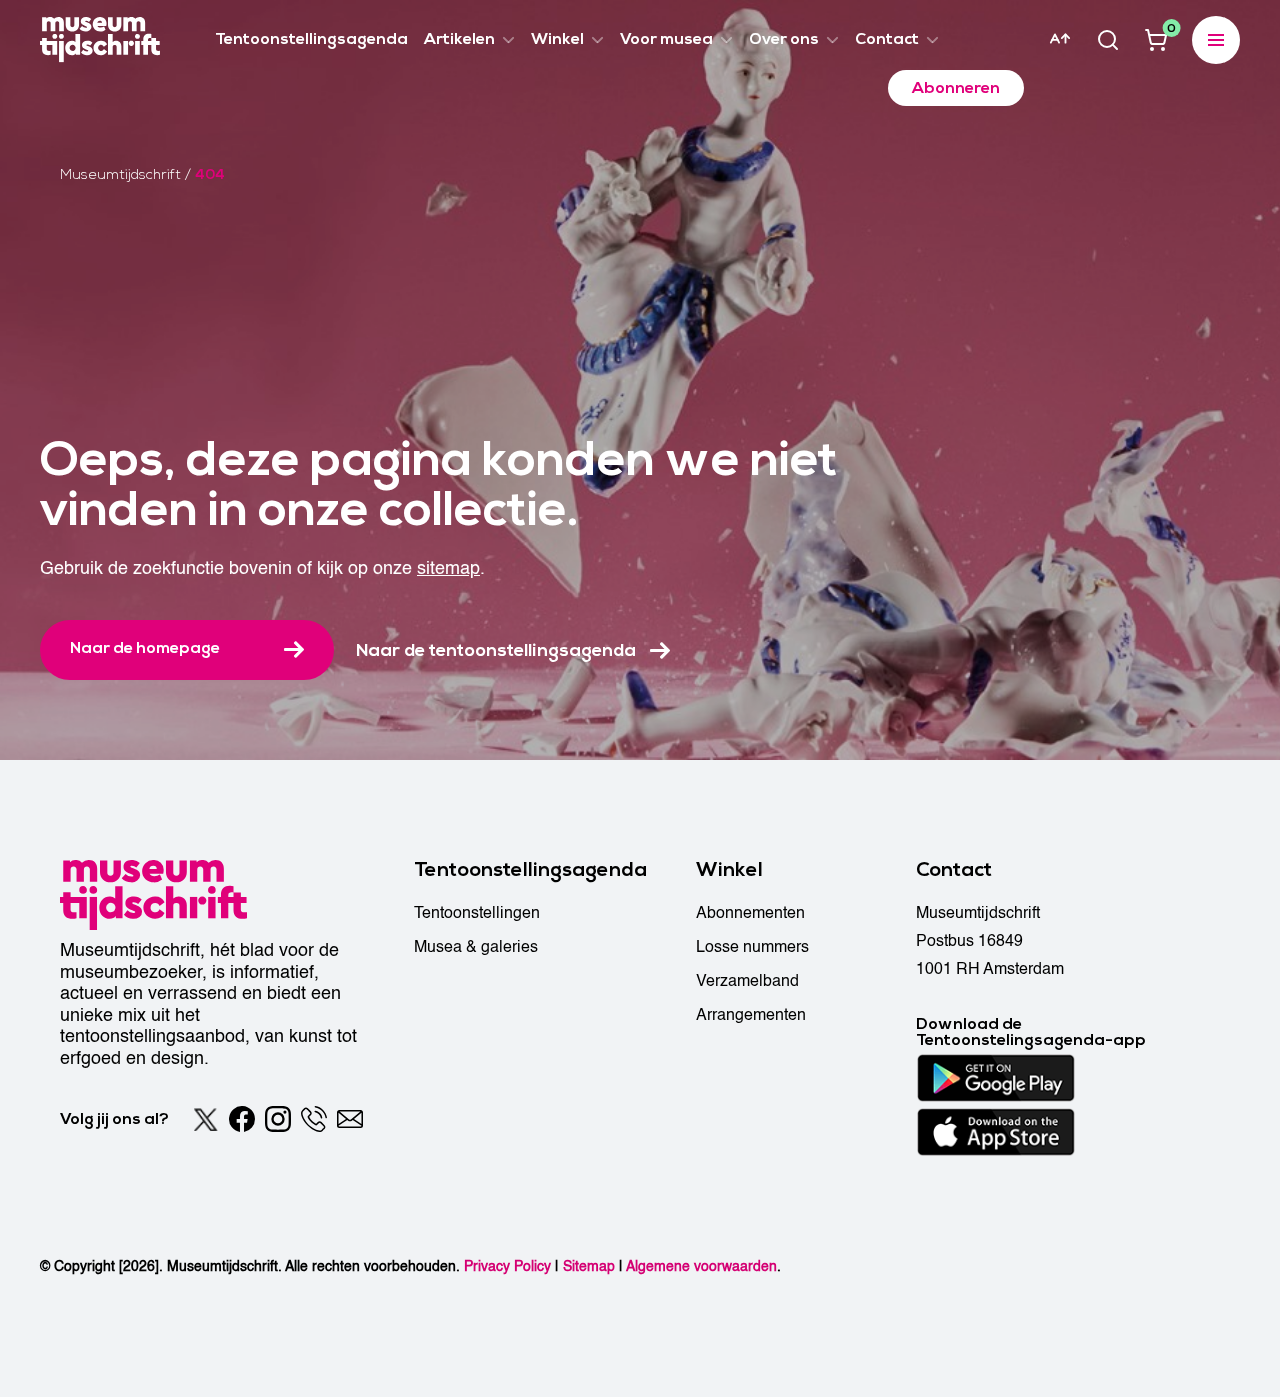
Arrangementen (751, 1015)
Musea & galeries (476, 947)
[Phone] (314, 1119)
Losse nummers (752, 947)
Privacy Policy (507, 1266)
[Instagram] (278, 1119)
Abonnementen (750, 913)
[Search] (1108, 40)
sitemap (448, 568)
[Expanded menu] (1216, 40)
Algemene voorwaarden (701, 1266)
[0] (1156, 40)
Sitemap (589, 1266)
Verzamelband (747, 981)
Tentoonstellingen (477, 913)
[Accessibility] (1060, 39)
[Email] (350, 1119)
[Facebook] (242, 1119)
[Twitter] (206, 1119)
